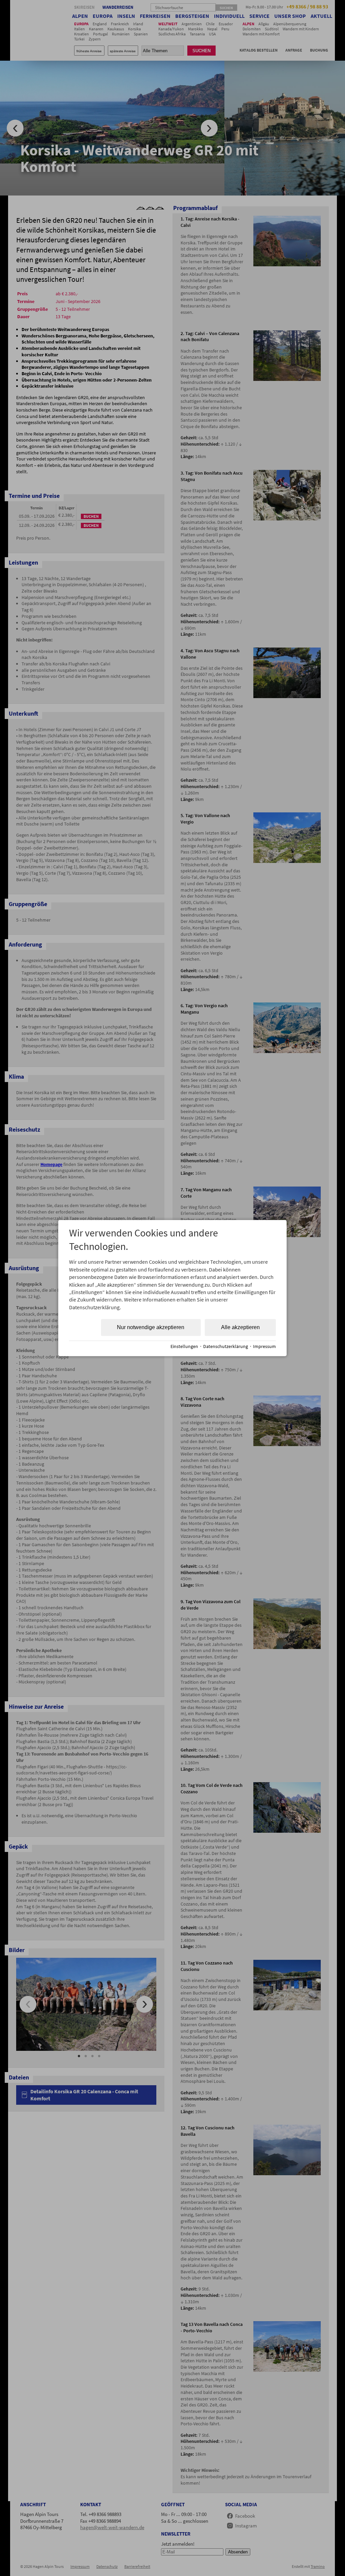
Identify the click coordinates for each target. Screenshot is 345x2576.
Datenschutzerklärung (226, 1346)
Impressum (264, 1346)
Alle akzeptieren (240, 1327)
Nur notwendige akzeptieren (151, 1327)
